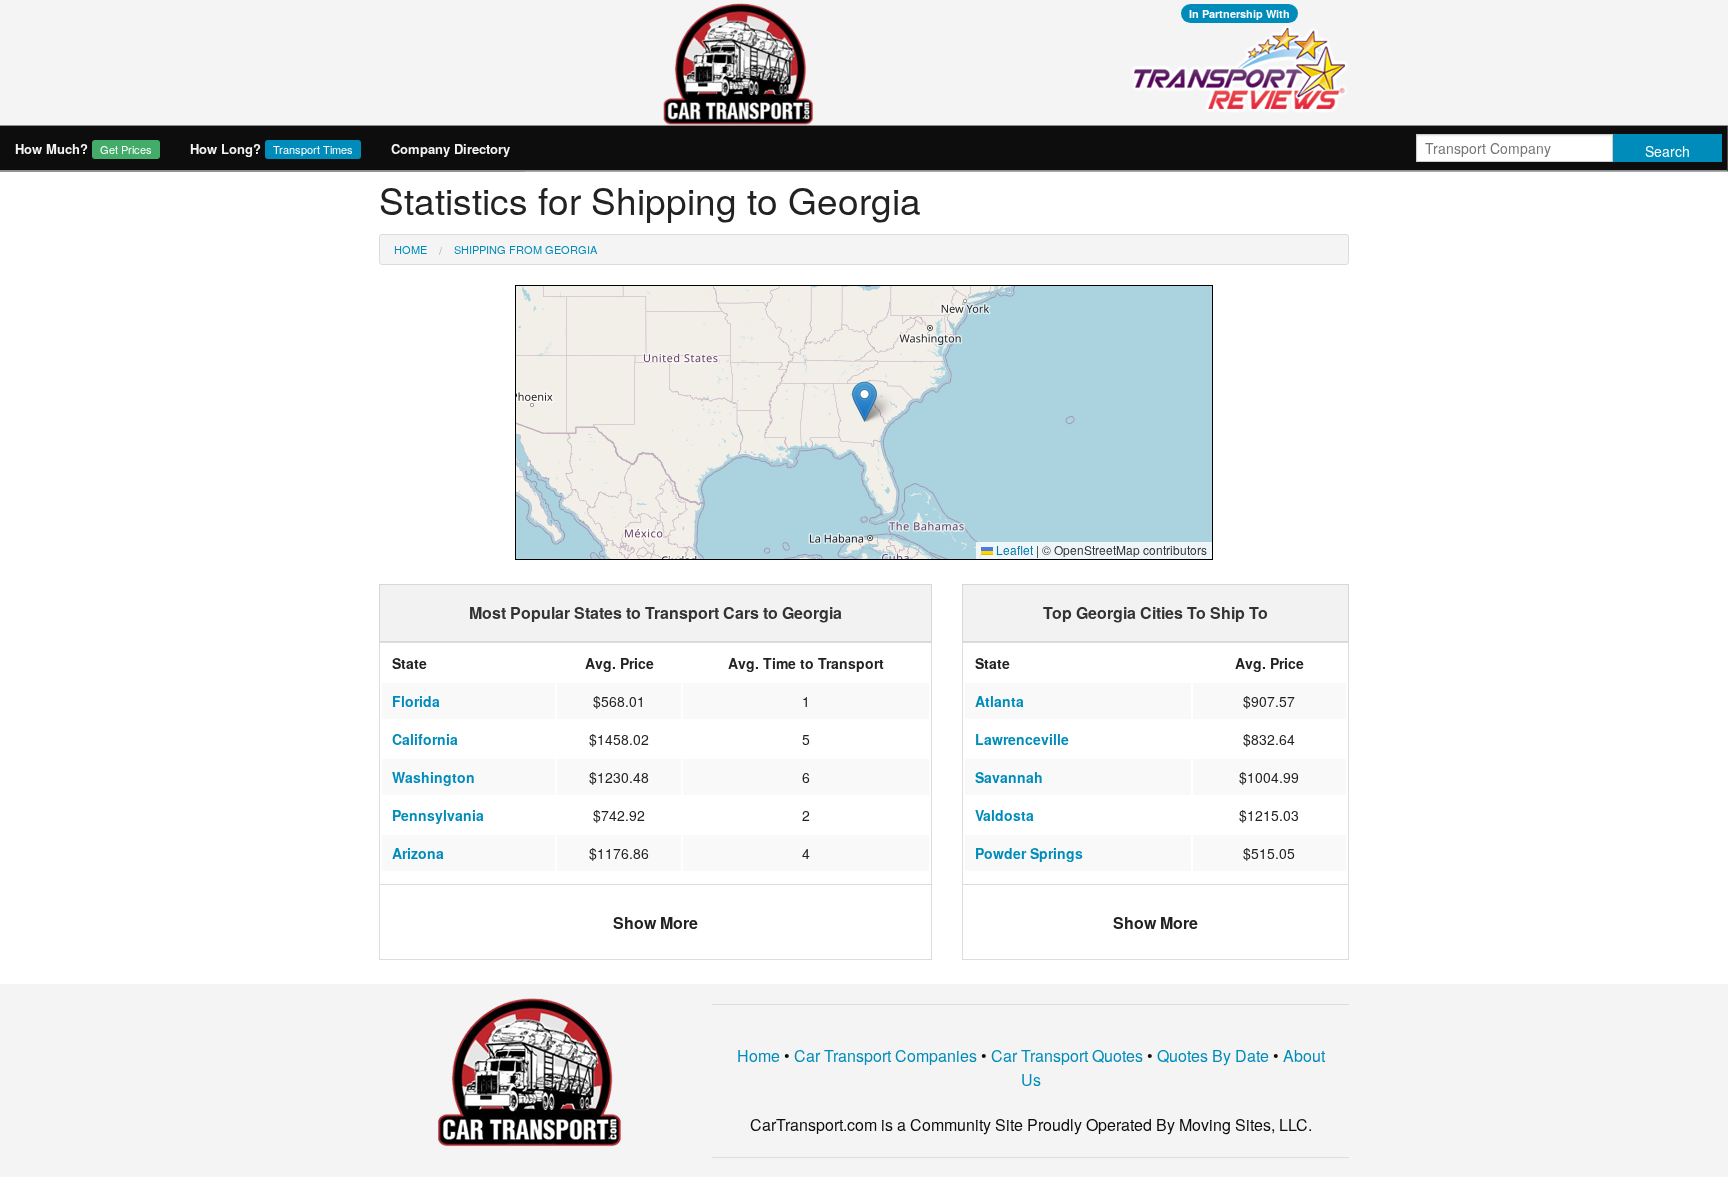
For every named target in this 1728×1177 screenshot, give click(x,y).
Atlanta (999, 701)
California (425, 739)
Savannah (1009, 777)
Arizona (418, 853)
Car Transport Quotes (1067, 1055)
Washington (433, 777)
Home (410, 249)
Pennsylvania (438, 815)
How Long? (271, 148)
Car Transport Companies (885, 1055)
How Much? (83, 148)
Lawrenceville (1022, 739)
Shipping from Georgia (525, 249)
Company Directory (450, 148)
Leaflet (1013, 549)
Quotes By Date (1213, 1055)
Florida (416, 701)
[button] (864, 401)
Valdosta (1004, 815)
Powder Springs (1029, 853)
